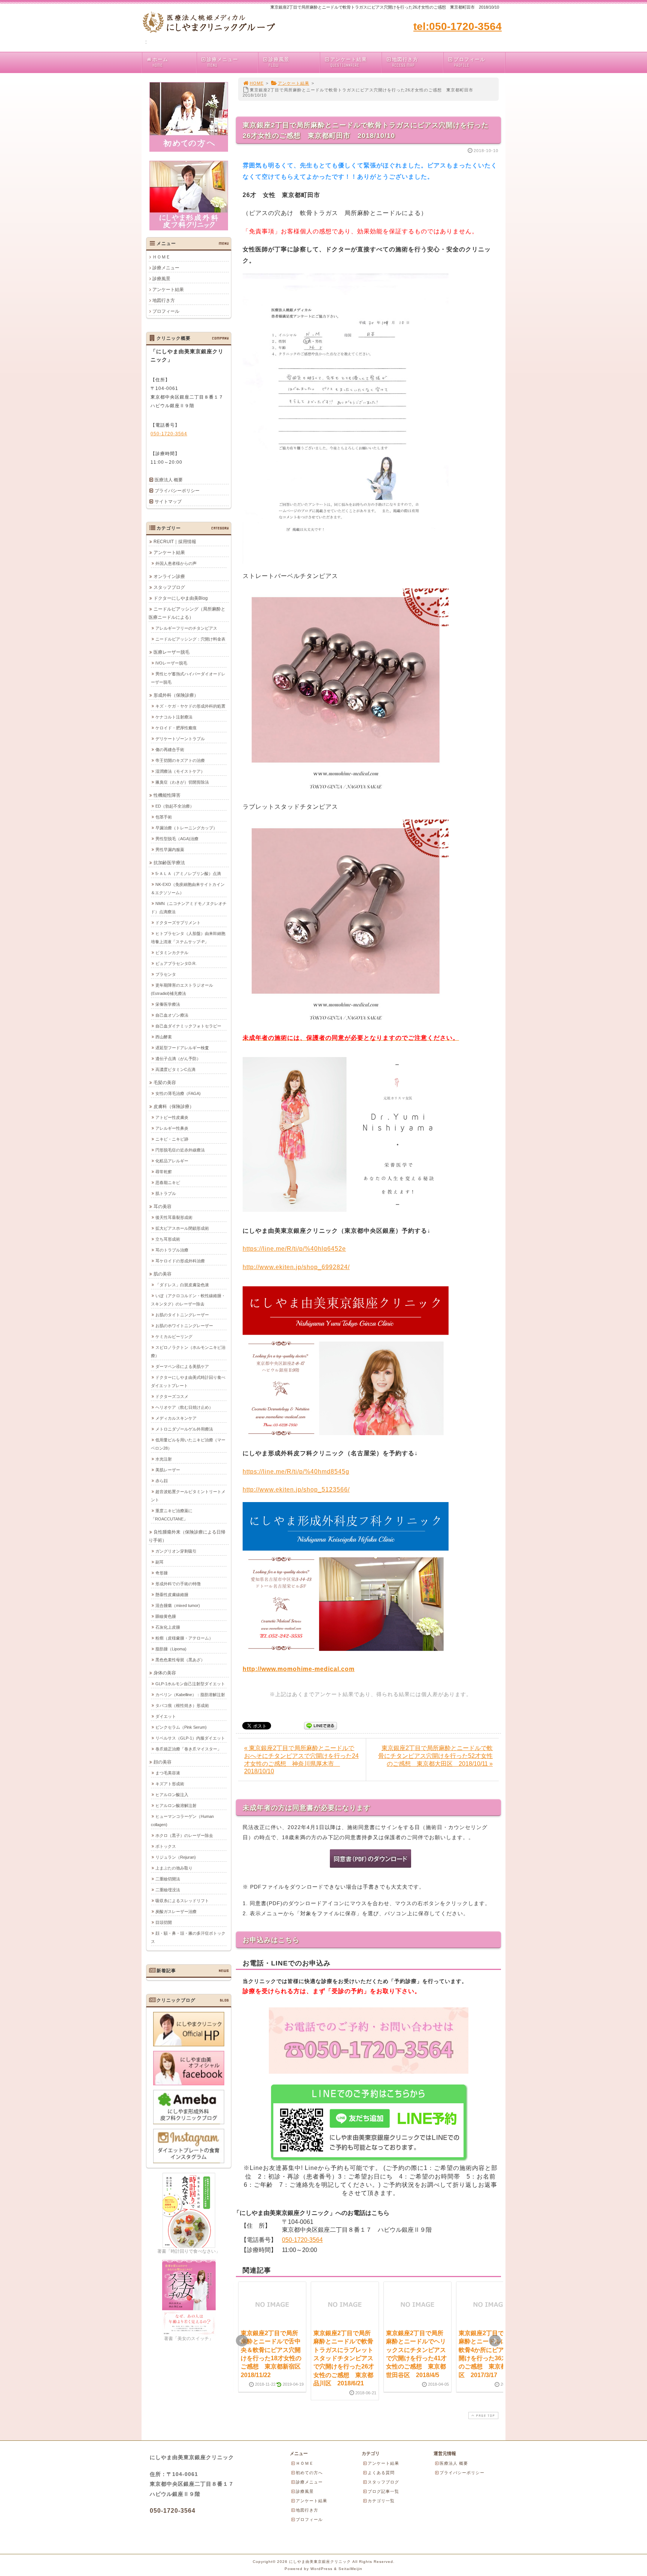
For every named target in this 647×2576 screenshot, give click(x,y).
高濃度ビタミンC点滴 (175, 1069)
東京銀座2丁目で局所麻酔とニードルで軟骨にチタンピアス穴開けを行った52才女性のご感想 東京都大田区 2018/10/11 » (435, 1756)
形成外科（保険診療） (176, 695)
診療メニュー (222, 62)
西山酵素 (164, 1037)
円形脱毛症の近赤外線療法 (180, 1150)
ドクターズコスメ (172, 1396)
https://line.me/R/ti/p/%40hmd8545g (296, 1472)
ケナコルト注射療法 (174, 717)
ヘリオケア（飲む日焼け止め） (184, 1407)
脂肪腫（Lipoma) (171, 1649)
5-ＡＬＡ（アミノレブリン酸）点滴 (188, 874)
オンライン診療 (169, 576)
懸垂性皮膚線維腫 (172, 1595)
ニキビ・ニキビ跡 (172, 1139)
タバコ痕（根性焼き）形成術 (182, 1705)
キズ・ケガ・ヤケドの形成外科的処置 (190, 706)
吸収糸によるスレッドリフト (182, 1901)
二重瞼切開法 (168, 1879)
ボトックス (166, 1846)
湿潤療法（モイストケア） (180, 771)
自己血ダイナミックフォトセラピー (188, 1026)
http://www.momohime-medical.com (299, 1669)
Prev (242, 2341)
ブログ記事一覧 (383, 2491)
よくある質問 (381, 2473)
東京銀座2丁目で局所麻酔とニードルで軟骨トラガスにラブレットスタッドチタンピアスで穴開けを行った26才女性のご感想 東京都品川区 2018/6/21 (344, 2358)
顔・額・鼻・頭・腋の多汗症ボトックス (188, 1937)
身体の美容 (165, 1673)
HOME (257, 83)
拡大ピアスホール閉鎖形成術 (182, 1228)
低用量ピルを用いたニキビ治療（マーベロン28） (188, 1444)
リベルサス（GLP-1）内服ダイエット (190, 1738)
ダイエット (166, 1716)
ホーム (160, 62)
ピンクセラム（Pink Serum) (181, 1727)
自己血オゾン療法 (172, 1015)
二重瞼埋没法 (168, 1890)
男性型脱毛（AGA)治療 (177, 839)
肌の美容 (162, 1274)
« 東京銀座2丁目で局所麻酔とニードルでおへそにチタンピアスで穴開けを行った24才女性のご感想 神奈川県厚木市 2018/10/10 (301, 1760)
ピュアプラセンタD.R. (176, 963)
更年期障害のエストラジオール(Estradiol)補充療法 (182, 989)
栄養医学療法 (168, 1004)
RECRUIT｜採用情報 (175, 542)
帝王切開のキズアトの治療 (180, 760)
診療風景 (279, 62)
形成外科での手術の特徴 (178, 1584)
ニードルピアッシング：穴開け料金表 (190, 639)
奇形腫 (162, 1573)
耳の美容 (162, 1207)
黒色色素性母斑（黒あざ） (180, 1660)
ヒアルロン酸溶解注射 (176, 1805)
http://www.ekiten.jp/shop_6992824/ (296, 1267)
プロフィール (470, 62)
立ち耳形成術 (168, 1239)
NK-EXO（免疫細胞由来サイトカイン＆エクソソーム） (188, 889)
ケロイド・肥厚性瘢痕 (176, 728)
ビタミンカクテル (172, 953)
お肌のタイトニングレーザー (182, 1315)
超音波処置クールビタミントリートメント (188, 1496)
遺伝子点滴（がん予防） (178, 1059)
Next (495, 2341)
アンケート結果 (349, 62)
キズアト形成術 (170, 1784)
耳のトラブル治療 (172, 1250)
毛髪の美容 (165, 1083)
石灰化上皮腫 (168, 1627)
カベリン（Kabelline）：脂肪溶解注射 (190, 1695)
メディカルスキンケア (176, 1418)
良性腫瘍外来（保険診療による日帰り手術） (187, 1536)
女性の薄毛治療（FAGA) (178, 1093)
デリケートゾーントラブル (180, 739)
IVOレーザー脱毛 (171, 663)
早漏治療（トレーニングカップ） (186, 828)
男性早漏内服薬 (170, 850)
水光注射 (164, 1459)
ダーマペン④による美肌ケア (182, 1366)
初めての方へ (309, 2473)
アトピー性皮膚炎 (172, 1117)
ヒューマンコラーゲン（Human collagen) (182, 1820)
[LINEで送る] (321, 1725)
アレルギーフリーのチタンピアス (186, 628)
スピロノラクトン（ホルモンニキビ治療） (188, 1351)
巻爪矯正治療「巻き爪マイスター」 (188, 1749)
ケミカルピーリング (174, 1337)
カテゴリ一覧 (381, 2501)
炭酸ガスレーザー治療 (176, 1911)
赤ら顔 (162, 1481)
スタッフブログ (169, 587)
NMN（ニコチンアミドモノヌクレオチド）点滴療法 (189, 908)
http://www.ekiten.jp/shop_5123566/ (296, 1490)
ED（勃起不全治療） (175, 806)
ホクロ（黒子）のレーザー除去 (184, 1835)
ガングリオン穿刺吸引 (176, 1551)
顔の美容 (162, 1762)
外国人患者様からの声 (176, 563)
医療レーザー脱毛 (171, 652)
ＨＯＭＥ (161, 257)
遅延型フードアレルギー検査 (182, 1048)
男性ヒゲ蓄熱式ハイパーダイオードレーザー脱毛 (188, 678)
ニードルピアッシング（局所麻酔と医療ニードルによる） (187, 613)
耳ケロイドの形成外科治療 (180, 1261)
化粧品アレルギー (172, 1161)
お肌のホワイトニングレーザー (184, 1326)
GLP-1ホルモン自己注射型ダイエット (190, 1684)
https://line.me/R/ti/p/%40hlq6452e (294, 1249)
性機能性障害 (167, 795)
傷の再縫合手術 (170, 750)
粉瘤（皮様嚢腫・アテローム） (184, 1638)
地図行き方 (405, 62)
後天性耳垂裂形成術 (174, 1217)
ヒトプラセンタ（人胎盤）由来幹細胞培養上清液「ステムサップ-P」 (188, 938)
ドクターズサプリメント (178, 923)
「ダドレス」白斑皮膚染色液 (182, 1285)
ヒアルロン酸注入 (172, 1795)
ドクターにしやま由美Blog (181, 598)
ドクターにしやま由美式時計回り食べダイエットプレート (188, 1381)
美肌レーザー (168, 1470)
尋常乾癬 (164, 1172)
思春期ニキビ (168, 1183)
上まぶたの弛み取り (174, 1868)
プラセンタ (166, 974)
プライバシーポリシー (177, 491)
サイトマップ (168, 502)
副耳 (160, 1562)
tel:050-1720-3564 (458, 26)
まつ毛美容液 (168, 1773)
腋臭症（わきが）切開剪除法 (182, 782)
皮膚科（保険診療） (174, 1107)
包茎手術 (164, 817)
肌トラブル (166, 1193)
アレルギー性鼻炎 (172, 1128)
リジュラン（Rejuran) (176, 1857)
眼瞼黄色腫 (166, 1616)
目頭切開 (164, 1922)
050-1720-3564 (302, 2240)
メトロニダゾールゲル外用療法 (184, 1429)
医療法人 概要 (169, 480)
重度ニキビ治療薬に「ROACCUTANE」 (172, 1515)
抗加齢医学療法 (169, 863)
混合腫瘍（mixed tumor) (178, 1605)
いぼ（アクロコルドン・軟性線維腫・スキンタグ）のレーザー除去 (188, 1300)
